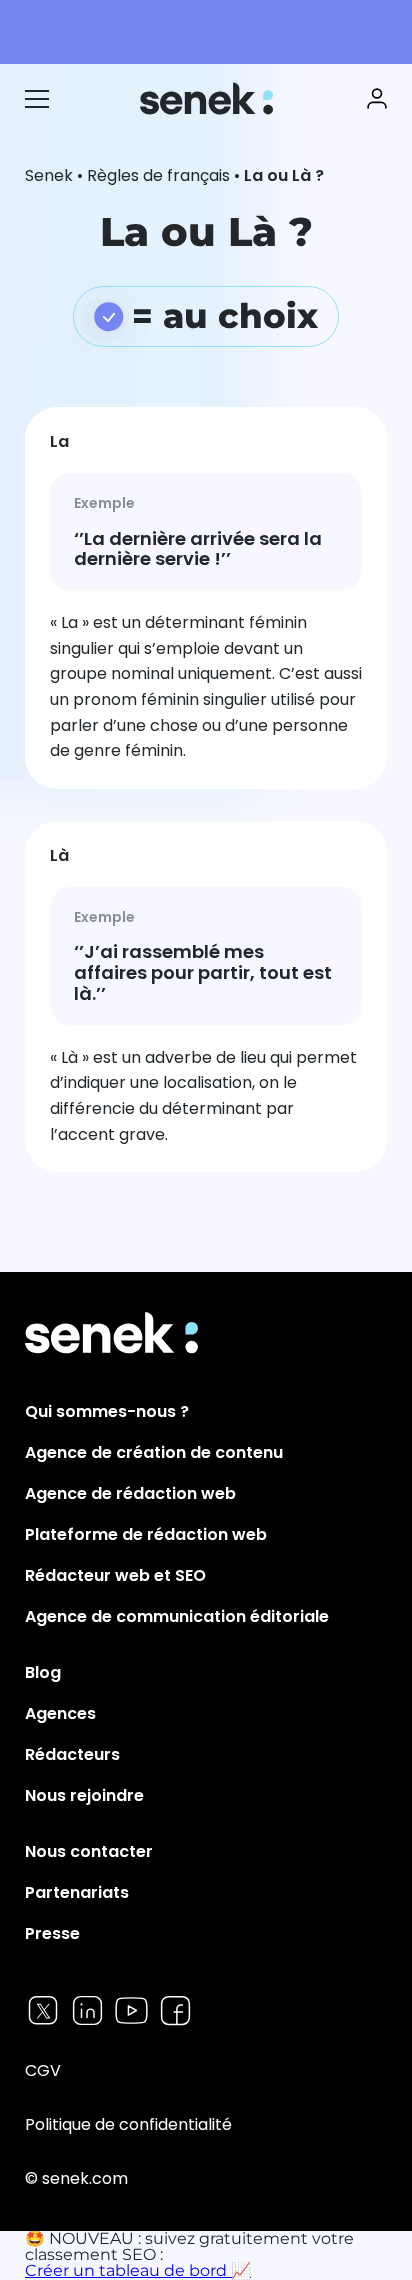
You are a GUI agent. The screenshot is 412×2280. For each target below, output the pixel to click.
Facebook (175, 2010)
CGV (43, 2070)
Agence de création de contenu (154, 1452)
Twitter (43, 2010)
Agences (60, 1713)
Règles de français (158, 175)
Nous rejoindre (84, 1795)
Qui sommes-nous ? (107, 1411)
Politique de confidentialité (128, 2124)
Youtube (131, 2010)
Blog (43, 1672)
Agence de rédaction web (130, 1493)
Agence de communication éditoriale (177, 1616)
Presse (52, 1933)
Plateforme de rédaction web (146, 1534)
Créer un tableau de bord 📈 (138, 2270)
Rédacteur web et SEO (115, 1575)
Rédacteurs (72, 1754)
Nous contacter (89, 1851)
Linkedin (87, 2010)
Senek (208, 98)
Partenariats (77, 1892)
